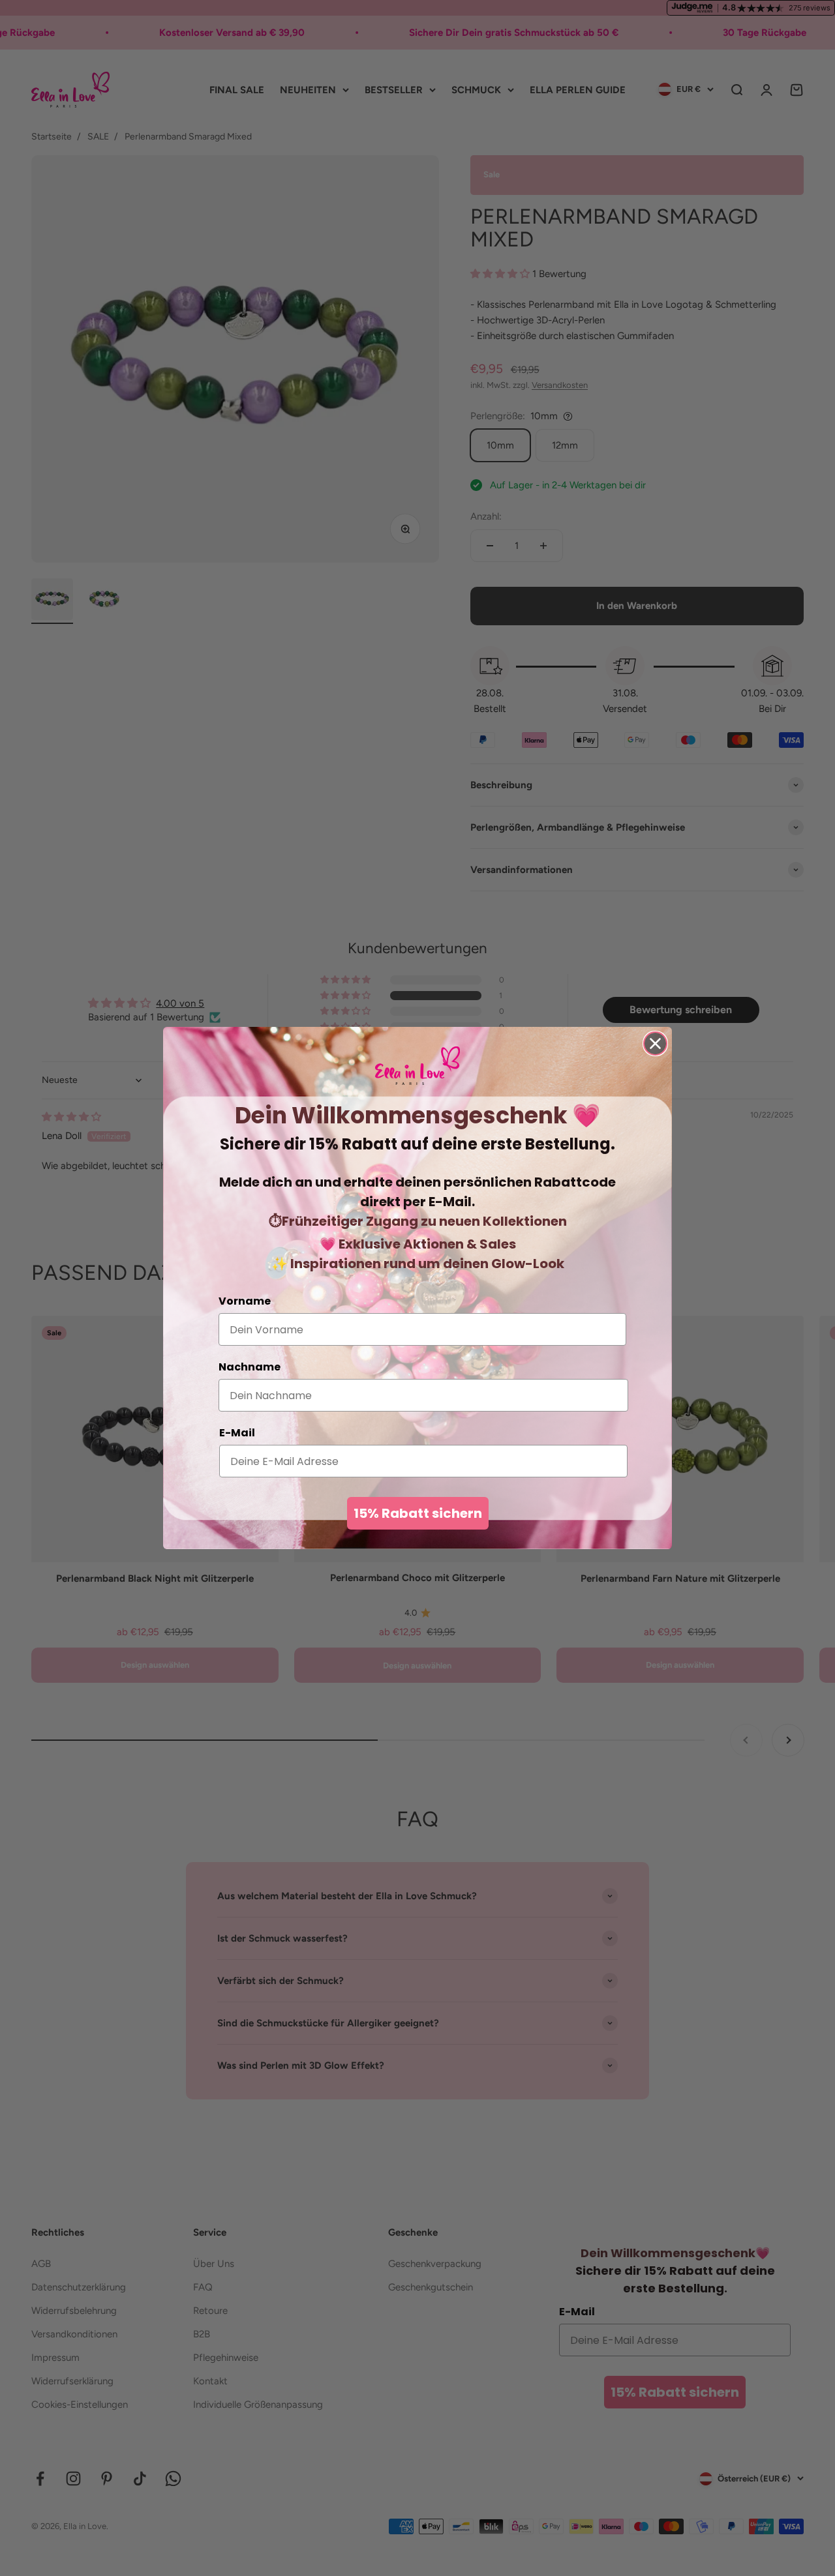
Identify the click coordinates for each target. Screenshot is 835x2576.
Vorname (245, 1301)
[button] (417, 1066)
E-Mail (237, 1433)
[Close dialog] (655, 1044)
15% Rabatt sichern (418, 1513)
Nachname (250, 1367)
